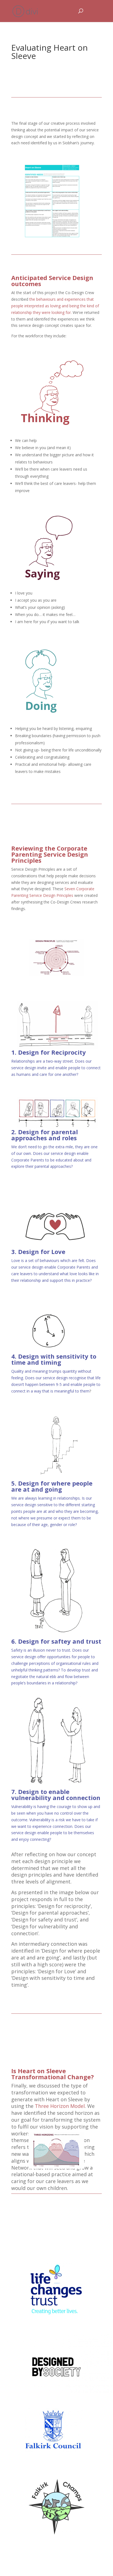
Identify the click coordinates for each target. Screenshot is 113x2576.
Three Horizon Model (60, 2106)
